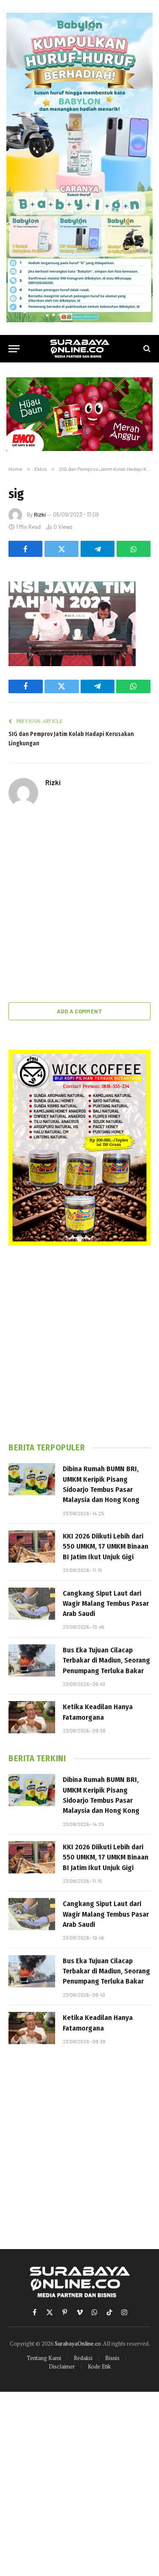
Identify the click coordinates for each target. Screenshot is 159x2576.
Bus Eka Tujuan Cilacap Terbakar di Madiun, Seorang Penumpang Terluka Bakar (106, 1660)
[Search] (146, 349)
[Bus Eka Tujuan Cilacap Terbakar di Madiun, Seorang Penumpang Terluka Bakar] (32, 1660)
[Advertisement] (79, 906)
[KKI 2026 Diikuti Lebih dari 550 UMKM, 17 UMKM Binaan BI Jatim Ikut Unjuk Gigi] (32, 1547)
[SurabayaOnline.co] (80, 349)
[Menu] (14, 349)
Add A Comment (79, 1011)
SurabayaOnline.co (78, 2344)
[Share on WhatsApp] (134, 549)
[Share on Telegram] (98, 549)
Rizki (40, 515)
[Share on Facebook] (25, 549)
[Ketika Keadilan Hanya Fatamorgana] (32, 1717)
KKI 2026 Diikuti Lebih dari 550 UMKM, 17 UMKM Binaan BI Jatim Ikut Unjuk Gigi (106, 1547)
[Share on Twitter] (61, 549)
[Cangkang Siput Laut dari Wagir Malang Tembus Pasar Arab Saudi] (32, 1604)
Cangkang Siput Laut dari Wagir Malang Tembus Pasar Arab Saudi (106, 1604)
